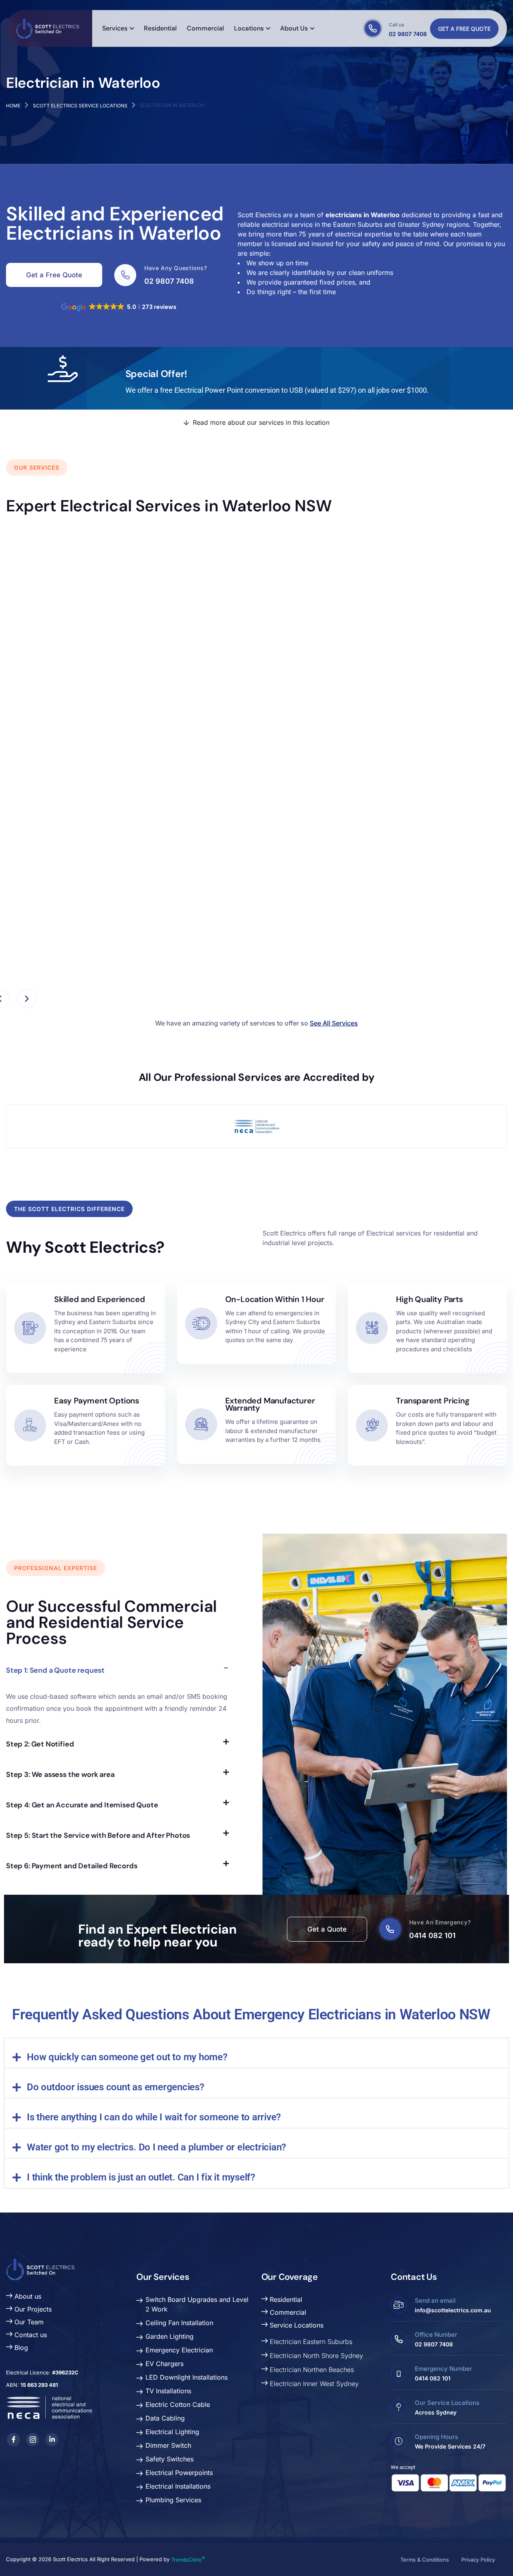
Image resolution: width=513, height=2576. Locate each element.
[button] (256, 2053)
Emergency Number (443, 2369)
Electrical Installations (178, 2486)
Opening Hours (436, 2437)
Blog (20, 2348)
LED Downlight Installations (187, 2377)
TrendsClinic (188, 2560)
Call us (396, 25)
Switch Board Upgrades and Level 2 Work (197, 2304)
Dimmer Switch (168, 2445)
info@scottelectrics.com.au (453, 2310)
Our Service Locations (447, 2403)
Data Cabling (165, 2418)
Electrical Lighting (172, 2432)
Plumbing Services (173, 2500)
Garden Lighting (170, 2336)
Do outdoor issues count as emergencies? (116, 2087)
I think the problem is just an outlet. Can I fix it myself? (141, 2177)
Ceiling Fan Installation (68, 909)
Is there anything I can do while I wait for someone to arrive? (154, 2117)
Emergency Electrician (179, 2350)
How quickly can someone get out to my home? (127, 2057)
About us (27, 2296)
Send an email (435, 2300)
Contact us (30, 2335)
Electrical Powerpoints (179, 2473)
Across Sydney (436, 2412)
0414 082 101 (432, 1935)
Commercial (287, 2312)
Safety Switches (170, 2459)
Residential (285, 2299)
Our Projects (32, 2309)
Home (13, 106)
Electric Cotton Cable (178, 2404)
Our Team (28, 2322)
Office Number (436, 2335)
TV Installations (168, 2391)
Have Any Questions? (176, 268)
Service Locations (296, 2325)
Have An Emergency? (440, 1922)
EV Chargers (165, 2364)
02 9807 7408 (408, 34)
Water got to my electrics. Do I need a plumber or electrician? (157, 2147)
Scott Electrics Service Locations (80, 106)
